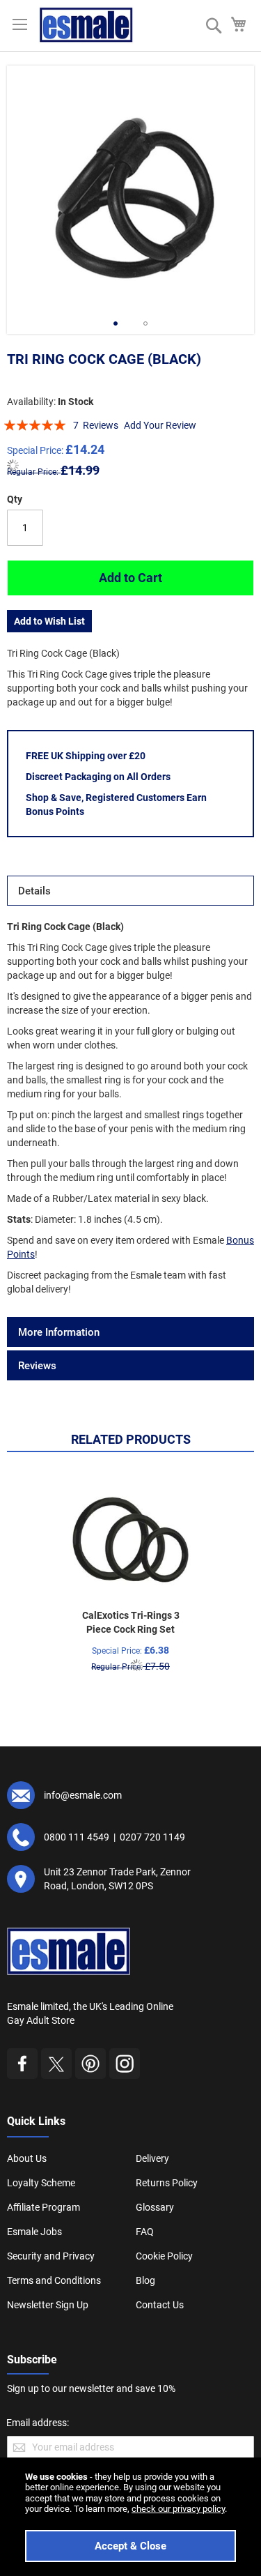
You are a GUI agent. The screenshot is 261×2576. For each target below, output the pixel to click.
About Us (27, 2158)
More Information (59, 1332)
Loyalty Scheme (41, 2183)
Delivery (152, 2158)
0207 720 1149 (152, 1837)
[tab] (130, 891)
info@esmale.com (83, 1795)
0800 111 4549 (77, 1837)
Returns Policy (167, 2183)
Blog (145, 2280)
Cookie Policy (164, 2256)
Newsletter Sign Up (48, 2305)
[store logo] (86, 25)
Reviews (37, 1366)
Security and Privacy (51, 2256)
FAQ (145, 2232)
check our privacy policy (178, 2509)
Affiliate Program (43, 2207)
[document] (130, 2517)
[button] (116, 323)
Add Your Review (160, 425)
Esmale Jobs (34, 2232)
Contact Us (160, 2305)
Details (34, 891)
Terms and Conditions (54, 2280)
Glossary (155, 2207)
